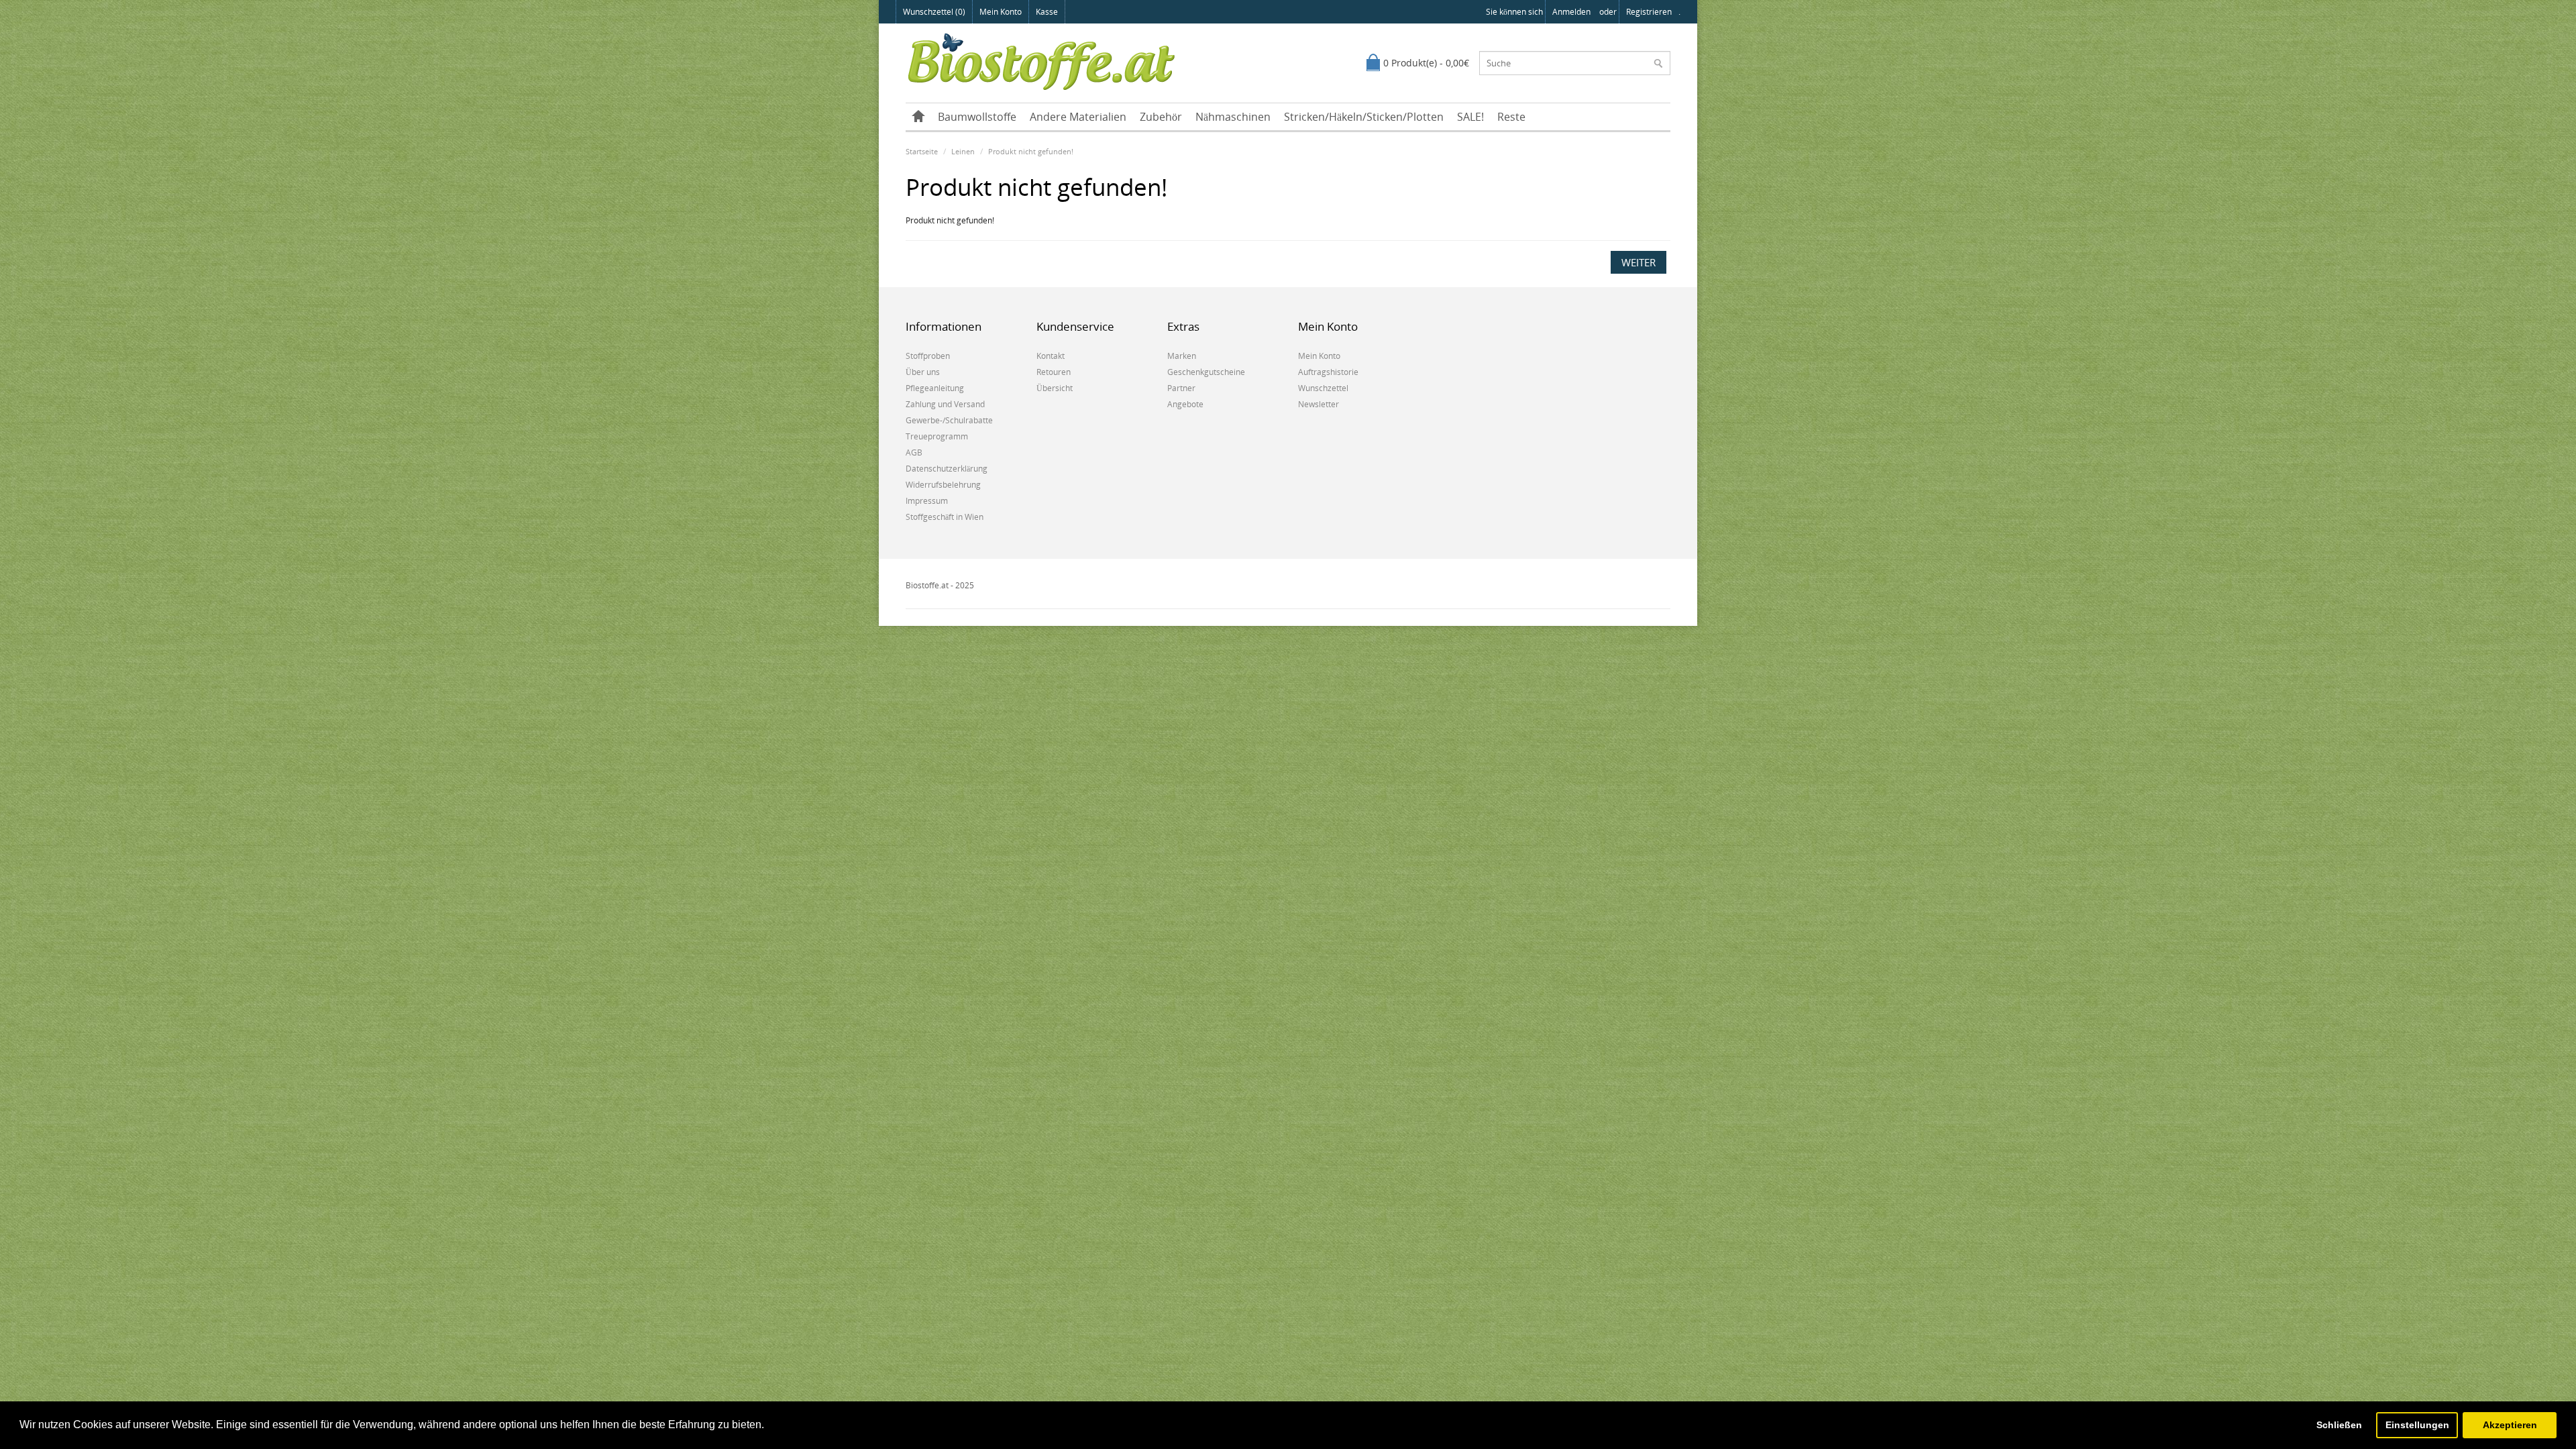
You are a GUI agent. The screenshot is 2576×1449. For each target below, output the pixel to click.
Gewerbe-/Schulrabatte (949, 420)
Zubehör (1161, 117)
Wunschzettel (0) (934, 12)
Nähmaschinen (1233, 117)
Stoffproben (928, 356)
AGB (914, 452)
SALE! (1470, 117)
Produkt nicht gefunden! (1031, 151)
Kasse (1047, 12)
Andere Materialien (1078, 117)
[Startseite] (918, 117)
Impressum (927, 501)
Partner (1181, 388)
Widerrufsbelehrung (943, 485)
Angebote (1185, 404)
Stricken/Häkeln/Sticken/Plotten (1364, 117)
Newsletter (1319, 404)
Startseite (922, 151)
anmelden (1571, 12)
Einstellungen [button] (2417, 1425)
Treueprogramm (937, 436)
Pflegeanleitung (935, 388)
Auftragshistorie (1328, 372)
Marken (1182, 356)
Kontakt (1051, 356)
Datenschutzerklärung (947, 469)
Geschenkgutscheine (1206, 372)
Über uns (923, 372)
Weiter (1639, 262)
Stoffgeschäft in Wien (945, 517)
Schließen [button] (2339, 1425)
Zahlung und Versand (945, 404)
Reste (1511, 117)
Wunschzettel (1323, 388)
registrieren (1649, 12)
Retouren (1054, 372)
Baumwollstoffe (977, 117)
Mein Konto (1001, 12)
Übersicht (1055, 388)
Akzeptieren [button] (2510, 1425)
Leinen (963, 151)
